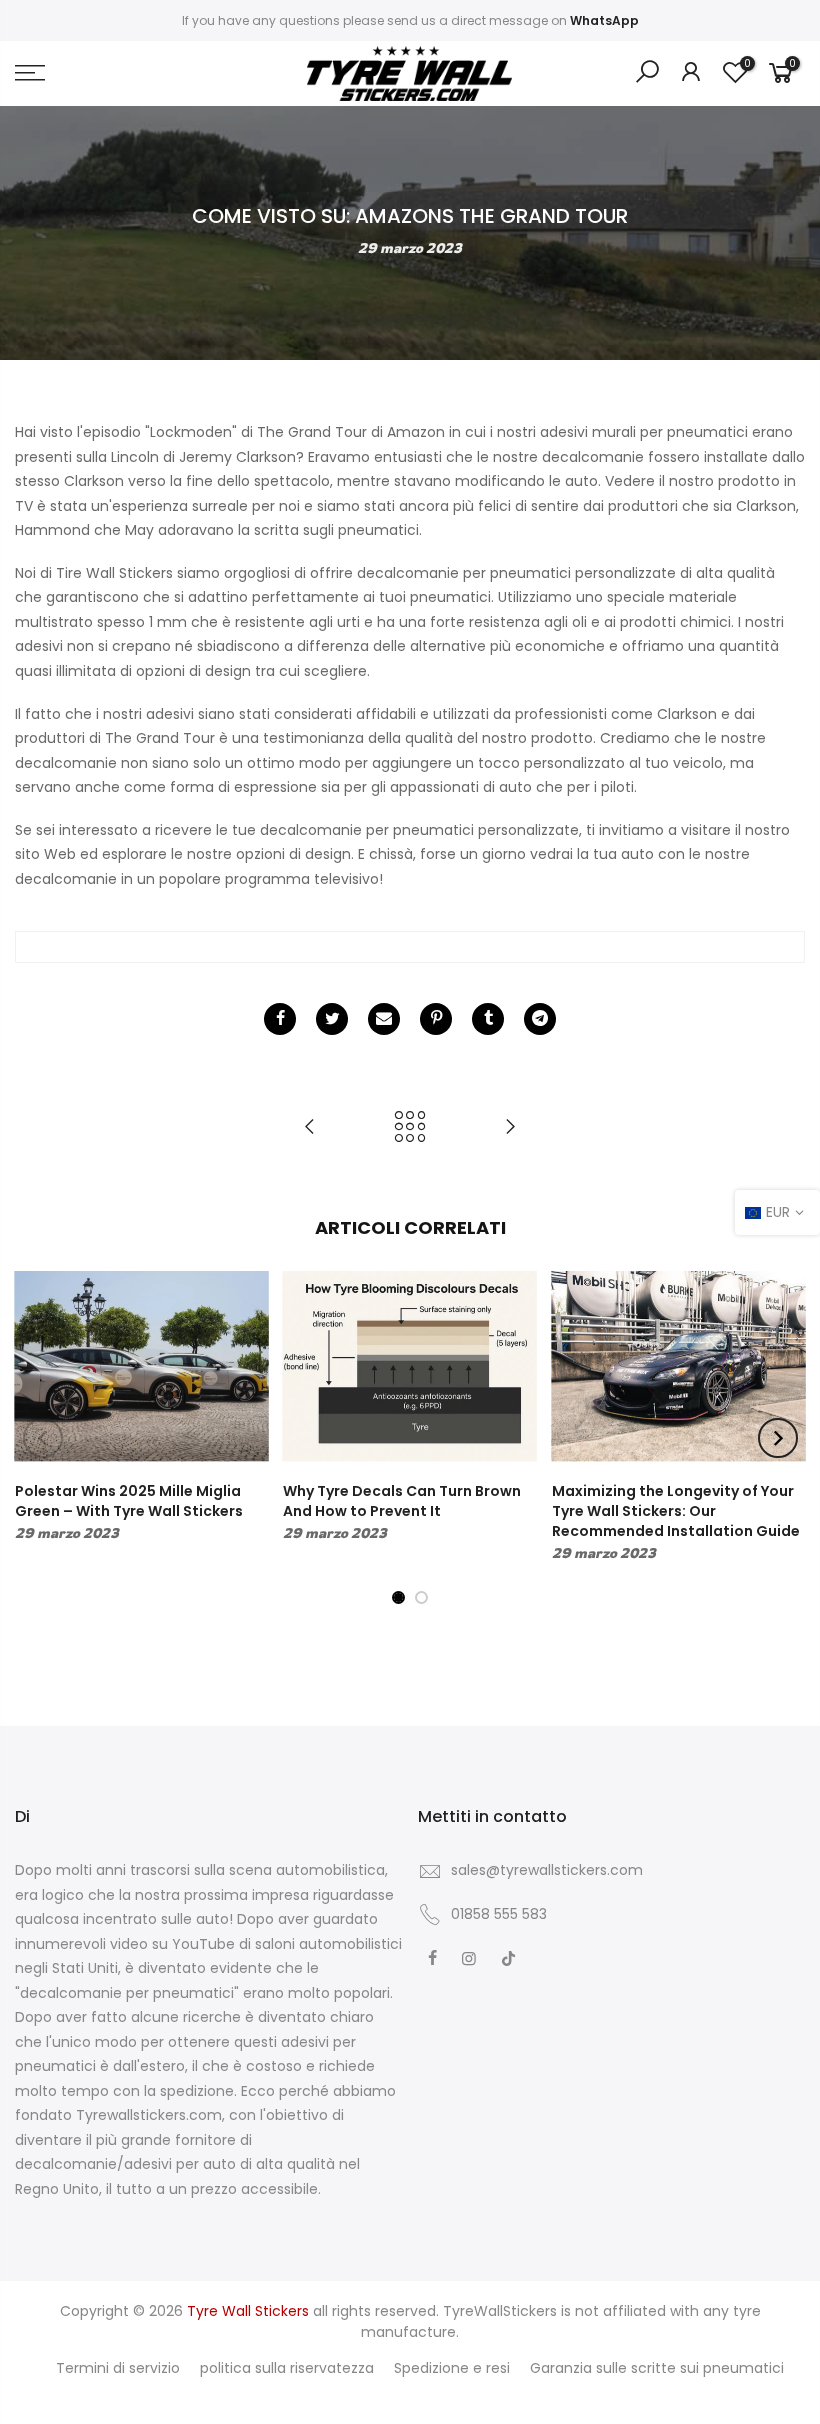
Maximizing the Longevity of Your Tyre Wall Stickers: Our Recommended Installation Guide (676, 1511)
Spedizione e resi (452, 2368)
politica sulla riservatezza (287, 2368)
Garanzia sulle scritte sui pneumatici (657, 2368)
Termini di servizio (118, 2368)
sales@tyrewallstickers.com (547, 1870)
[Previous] (43, 1438)
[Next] (778, 1438)
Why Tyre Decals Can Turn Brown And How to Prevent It (402, 1501)
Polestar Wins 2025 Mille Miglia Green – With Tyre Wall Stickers (129, 1501)
